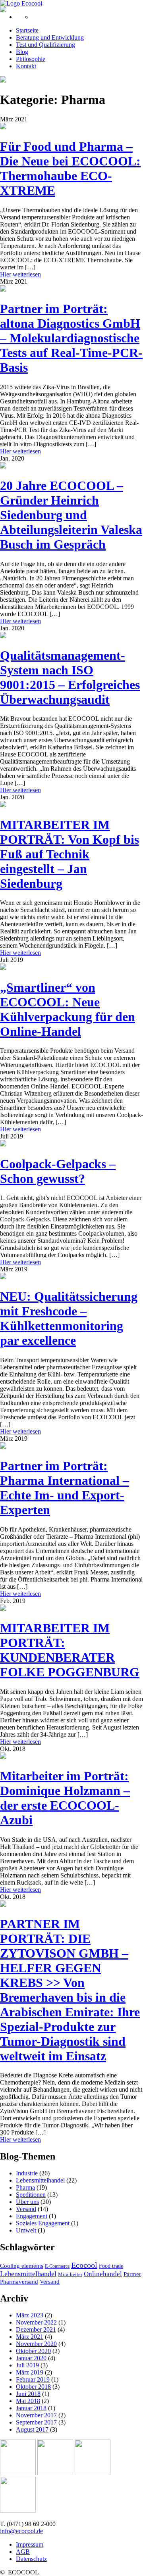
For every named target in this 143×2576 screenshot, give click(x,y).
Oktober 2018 (33, 2387)
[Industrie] (18, 2510)
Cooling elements (22, 2266)
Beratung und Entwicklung (50, 37)
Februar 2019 (33, 2379)
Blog (22, 52)
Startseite (27, 30)
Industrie (27, 2173)
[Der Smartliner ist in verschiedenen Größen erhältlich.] (3, 968)
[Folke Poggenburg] (3, 1609)
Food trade (111, 2266)
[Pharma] (18, 2473)
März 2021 (30, 2337)
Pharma (25, 2187)
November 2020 (36, 2344)
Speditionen (31, 2195)
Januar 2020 (31, 2358)
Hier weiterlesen (20, 274)
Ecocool (84, 2265)
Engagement (32, 2216)
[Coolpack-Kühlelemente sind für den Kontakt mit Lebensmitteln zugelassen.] (3, 1144)
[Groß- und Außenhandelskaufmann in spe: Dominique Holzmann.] (3, 1757)
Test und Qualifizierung (45, 45)
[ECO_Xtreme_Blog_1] (3, 127)
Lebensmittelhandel (40, 2180)
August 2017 (32, 2429)
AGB (23, 2552)
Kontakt (26, 66)
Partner (132, 2274)
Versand (26, 2209)
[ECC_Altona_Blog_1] (3, 289)
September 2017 (36, 2422)
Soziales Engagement (43, 2223)
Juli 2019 (27, 2365)
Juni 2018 (28, 2394)
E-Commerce (57, 2266)
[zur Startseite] (21, 3)
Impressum (30, 2544)
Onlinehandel (103, 2274)
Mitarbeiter (70, 2274)
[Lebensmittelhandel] (55, 2473)
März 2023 (30, 2315)
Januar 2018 (31, 2408)
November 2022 (36, 2322)
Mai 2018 (28, 2401)
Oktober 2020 (33, 2351)
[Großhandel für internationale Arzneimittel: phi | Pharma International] (3, 1446)
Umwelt (26, 2230)
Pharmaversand (19, 2282)
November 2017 (36, 2415)
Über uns (27, 2202)
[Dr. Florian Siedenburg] (3, 1277)
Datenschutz (31, 2559)
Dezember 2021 (36, 2329)
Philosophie (31, 59)
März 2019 (30, 2372)
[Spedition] (93, 2473)
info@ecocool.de (21, 2531)
